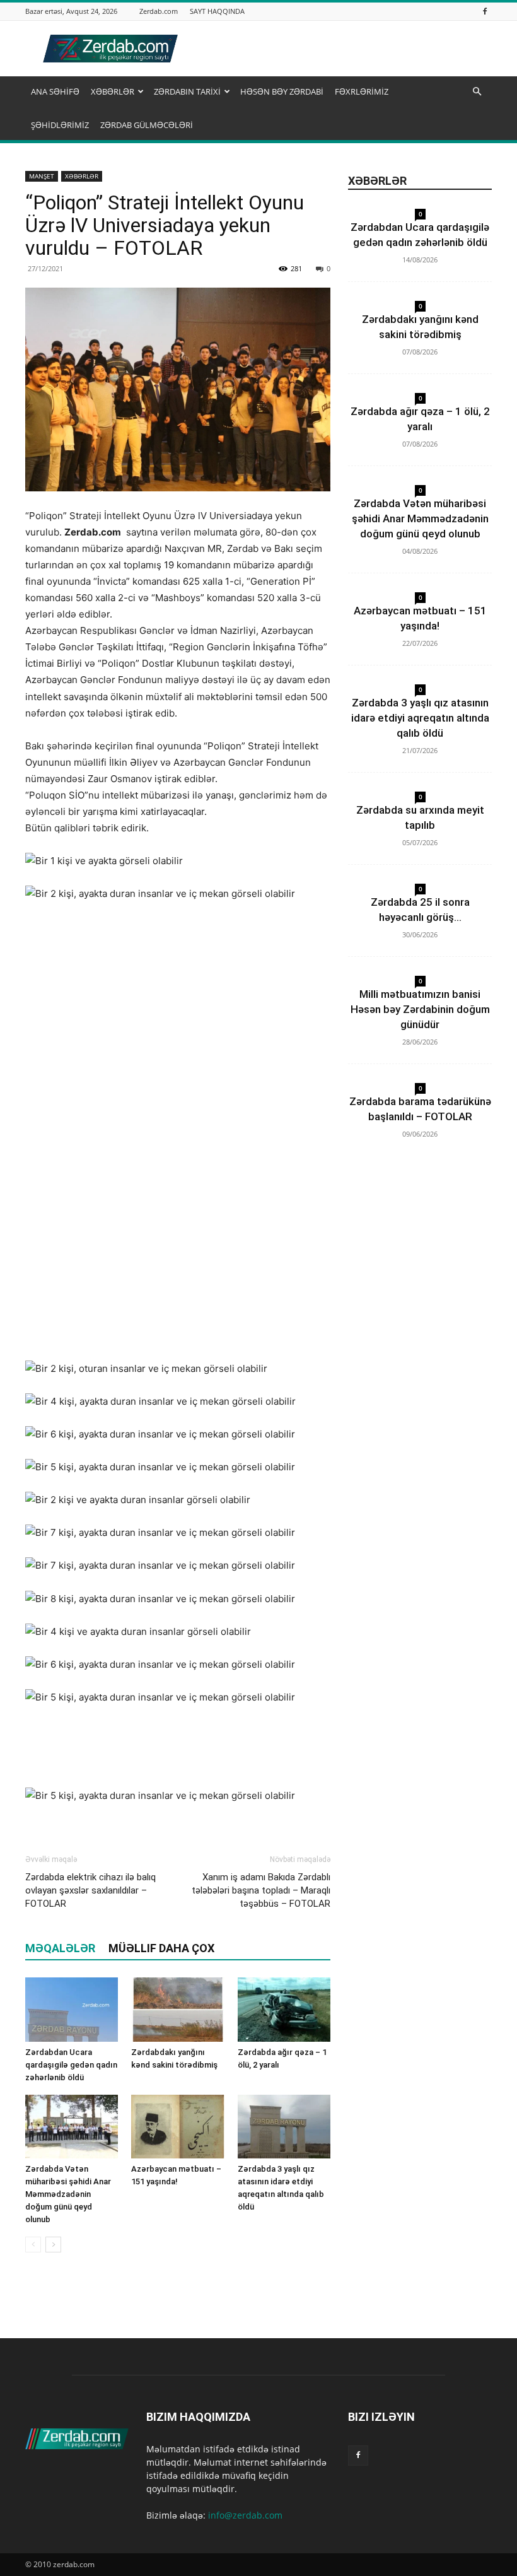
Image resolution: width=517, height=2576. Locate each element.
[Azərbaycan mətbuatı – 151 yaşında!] (177, 2127)
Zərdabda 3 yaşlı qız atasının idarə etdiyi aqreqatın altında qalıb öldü (420, 718)
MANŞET (42, 176)
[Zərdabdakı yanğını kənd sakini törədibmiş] (177, 2009)
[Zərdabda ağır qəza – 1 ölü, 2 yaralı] (284, 2009)
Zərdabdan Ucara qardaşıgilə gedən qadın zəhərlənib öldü (71, 2065)
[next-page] (53, 2245)
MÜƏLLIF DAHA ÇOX (161, 1948)
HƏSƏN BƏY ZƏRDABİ (282, 91)
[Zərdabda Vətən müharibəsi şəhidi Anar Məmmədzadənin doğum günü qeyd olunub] (72, 2127)
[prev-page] (33, 2245)
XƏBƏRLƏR (113, 91)
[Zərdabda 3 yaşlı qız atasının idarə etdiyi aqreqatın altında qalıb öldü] (284, 2127)
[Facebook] (485, 11)
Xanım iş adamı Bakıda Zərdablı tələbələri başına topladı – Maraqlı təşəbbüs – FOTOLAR (261, 1890)
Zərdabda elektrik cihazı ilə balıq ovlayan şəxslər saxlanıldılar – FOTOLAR (90, 1890)
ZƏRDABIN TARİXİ (187, 91)
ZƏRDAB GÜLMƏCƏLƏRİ (147, 125)
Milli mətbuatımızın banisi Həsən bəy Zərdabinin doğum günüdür (420, 1009)
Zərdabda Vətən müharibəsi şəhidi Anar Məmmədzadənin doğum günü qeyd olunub (68, 2194)
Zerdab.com (159, 11)
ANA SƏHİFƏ (55, 91)
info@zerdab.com (245, 2515)
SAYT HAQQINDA (217, 11)
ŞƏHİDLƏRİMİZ (60, 125)
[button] (477, 92)
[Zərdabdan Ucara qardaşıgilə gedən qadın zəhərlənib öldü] (72, 2009)
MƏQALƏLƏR (60, 1948)
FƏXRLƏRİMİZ (362, 91)
